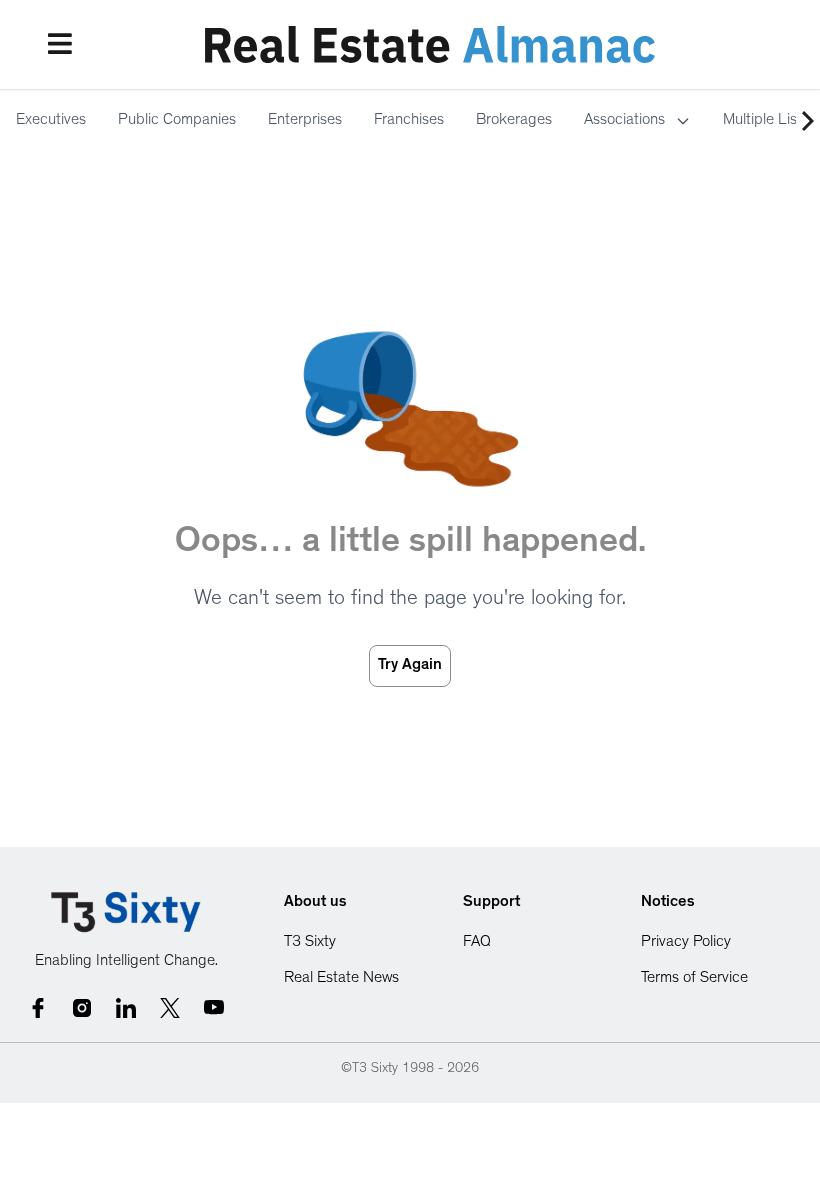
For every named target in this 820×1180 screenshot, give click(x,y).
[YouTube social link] (214, 1008)
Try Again (410, 666)
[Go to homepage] (126, 912)
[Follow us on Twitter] (170, 1008)
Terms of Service (694, 979)
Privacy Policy (686, 943)
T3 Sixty (310, 943)
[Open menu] (60, 44)
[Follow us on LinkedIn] (126, 1008)
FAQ (477, 943)
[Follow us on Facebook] (38, 1008)
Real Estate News (341, 979)
